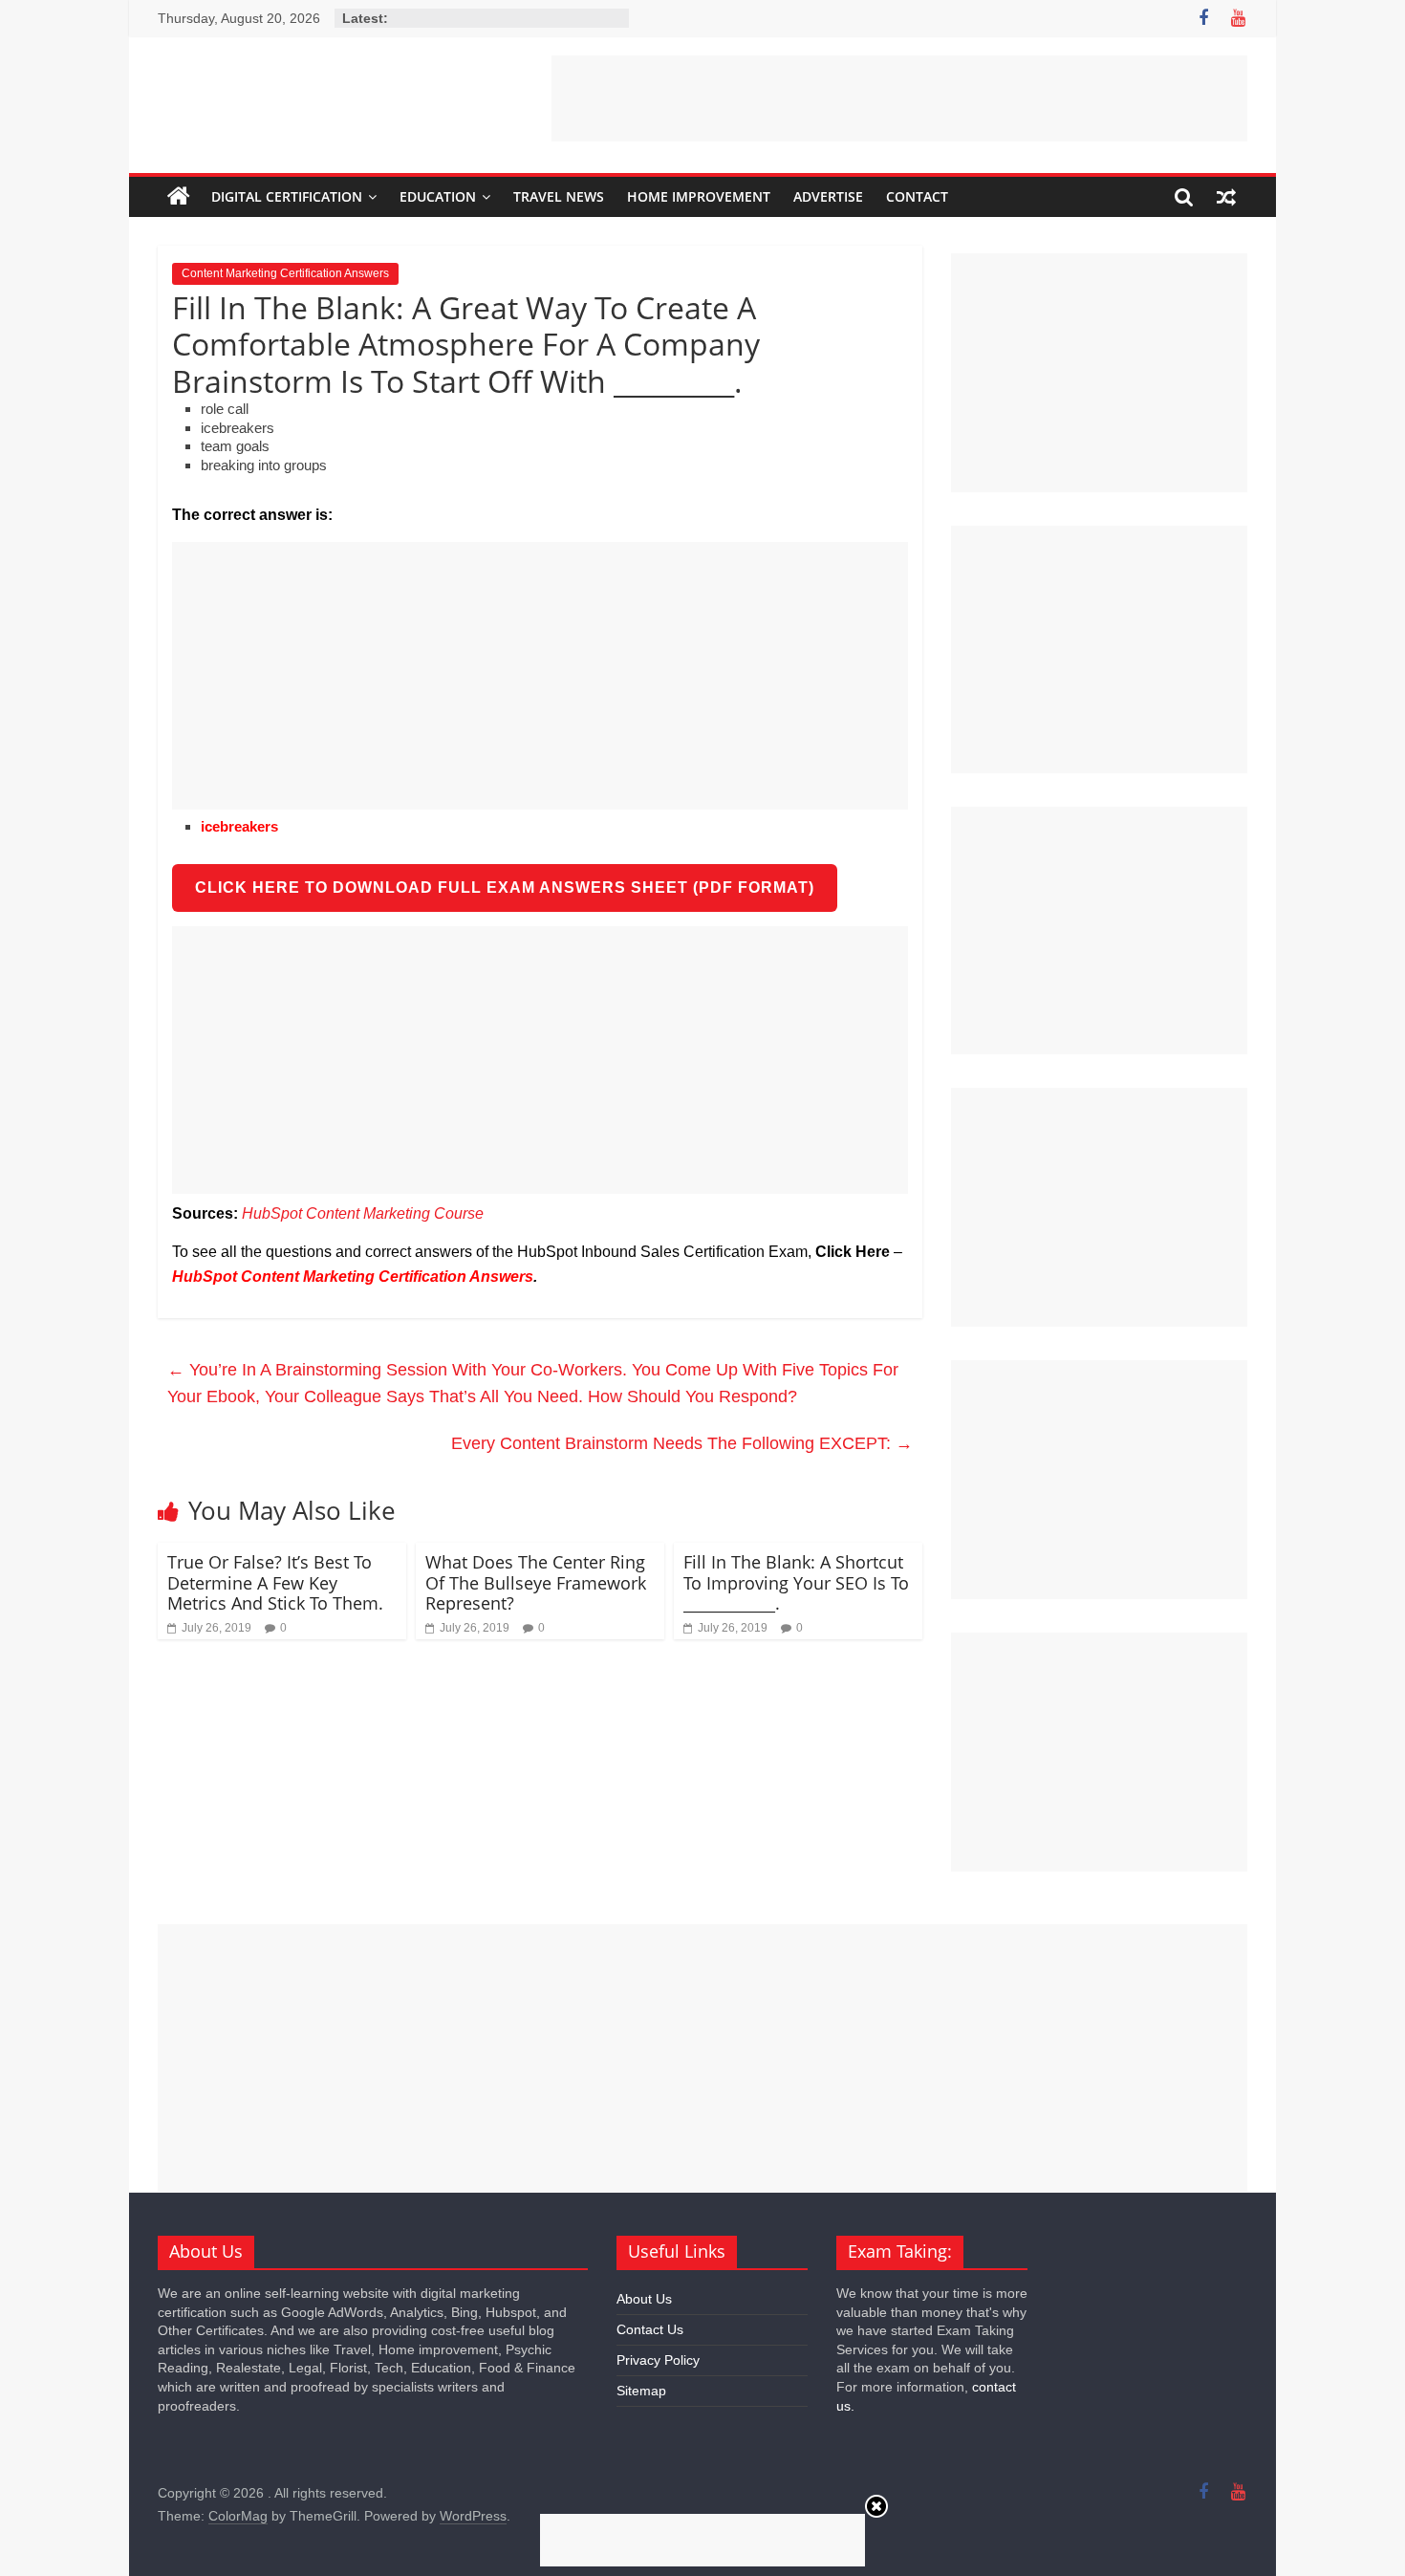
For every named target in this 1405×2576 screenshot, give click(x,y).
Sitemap (641, 2391)
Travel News (559, 196)
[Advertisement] (899, 98)
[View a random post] (1226, 197)
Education (438, 196)
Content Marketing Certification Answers (285, 273)
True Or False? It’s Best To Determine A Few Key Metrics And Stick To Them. (275, 1582)
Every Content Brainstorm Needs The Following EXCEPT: (682, 1443)
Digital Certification (287, 196)
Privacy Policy (658, 2360)
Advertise (828, 196)
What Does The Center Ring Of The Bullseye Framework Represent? (536, 1582)
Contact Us (650, 2329)
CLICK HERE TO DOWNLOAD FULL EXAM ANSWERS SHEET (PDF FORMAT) (505, 888)
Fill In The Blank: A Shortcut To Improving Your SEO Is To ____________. (796, 1582)
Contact (917, 196)
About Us (644, 2299)
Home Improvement (699, 196)
